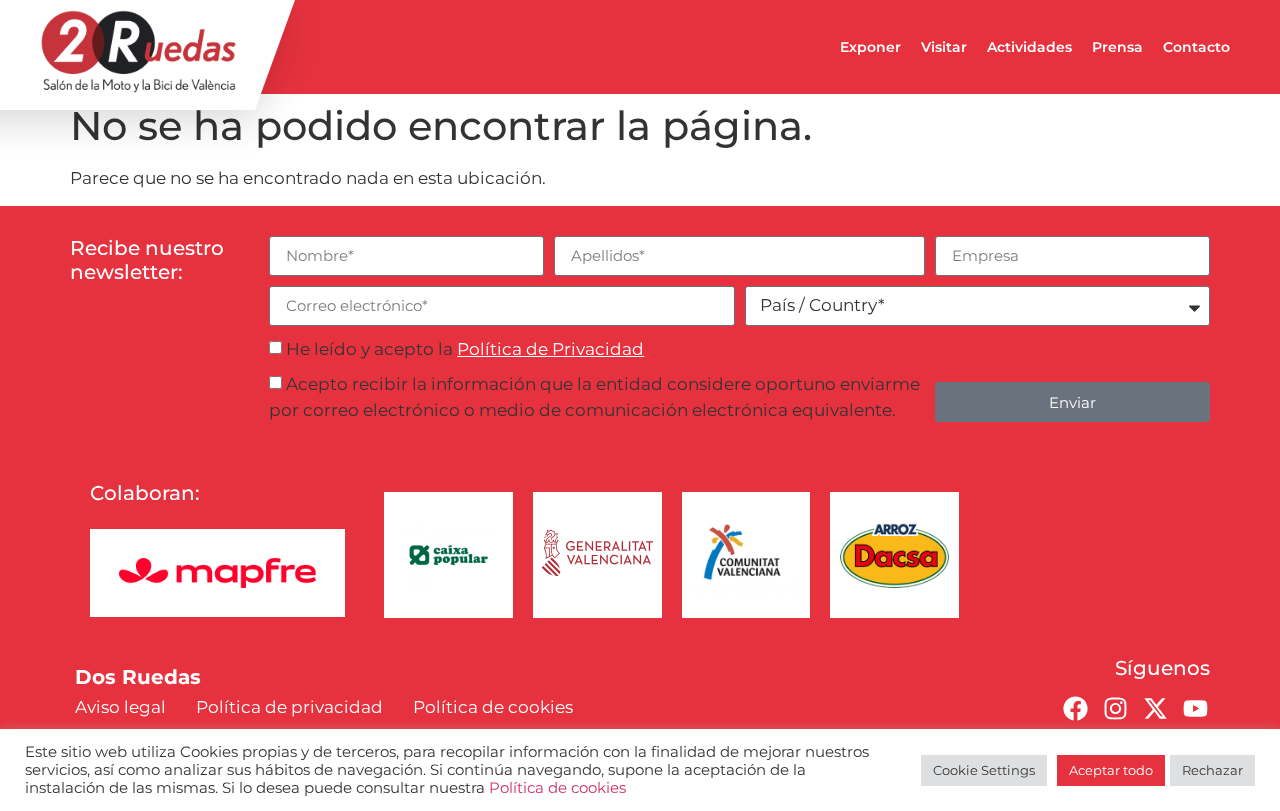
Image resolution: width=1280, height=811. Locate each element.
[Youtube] (1195, 708)
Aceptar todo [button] (1111, 770)
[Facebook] (1075, 708)
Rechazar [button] (1212, 770)
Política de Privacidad (550, 349)
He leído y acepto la (465, 349)
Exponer (870, 47)
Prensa (1117, 47)
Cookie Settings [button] (984, 770)
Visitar (944, 47)
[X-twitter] (1155, 708)
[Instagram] (1115, 708)
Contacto (1196, 47)
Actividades (1029, 47)
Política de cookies (557, 788)
